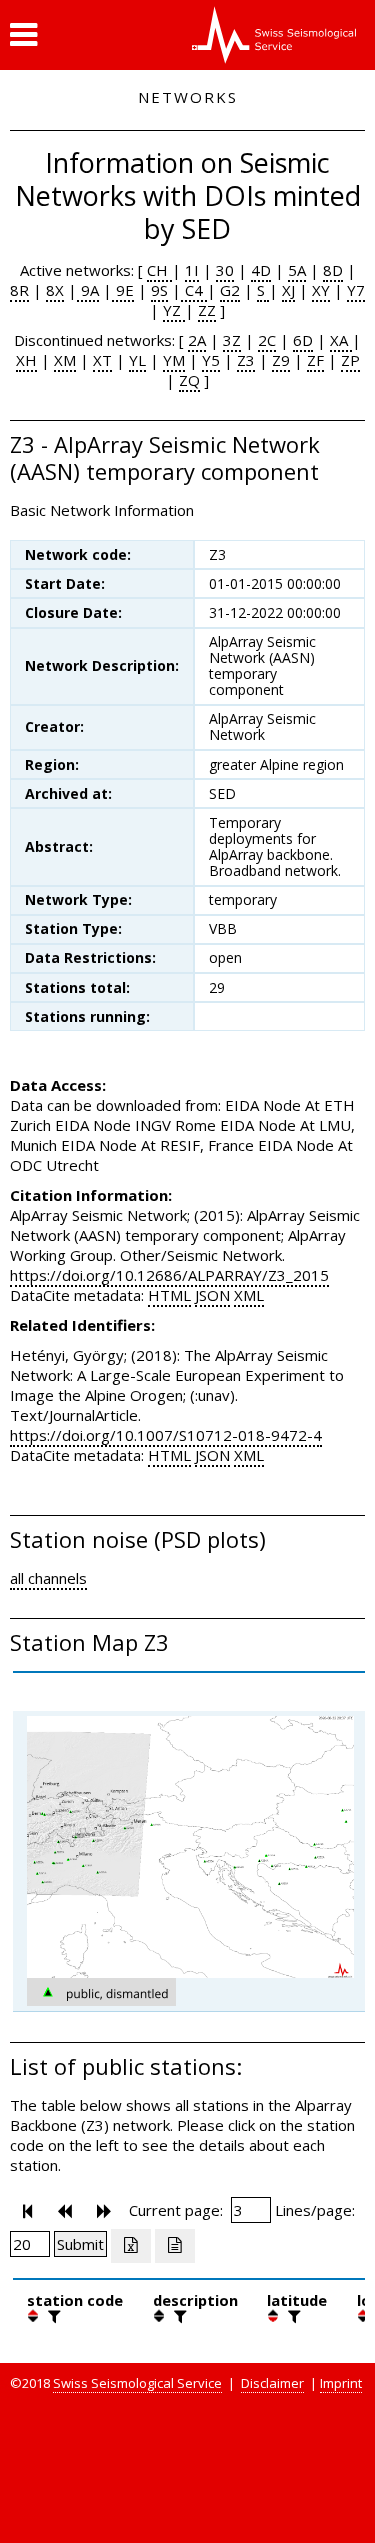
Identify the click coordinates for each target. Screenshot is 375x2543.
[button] (23, 35)
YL (137, 360)
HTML (169, 1295)
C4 (194, 290)
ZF (315, 360)
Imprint (341, 2383)
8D (333, 270)
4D (261, 270)
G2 (230, 290)
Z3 (246, 360)
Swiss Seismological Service (137, 2383)
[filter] (52, 2316)
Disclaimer (272, 2383)
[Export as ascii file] (175, 2246)
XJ (288, 290)
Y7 (356, 290)
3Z (232, 340)
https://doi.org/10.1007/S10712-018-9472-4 (166, 1435)
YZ (174, 310)
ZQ (189, 380)
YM (174, 360)
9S (159, 290)
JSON (212, 1295)
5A (297, 270)
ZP (350, 360)
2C (267, 340)
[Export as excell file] (131, 2246)
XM (65, 360)
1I (192, 270)
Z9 (281, 360)
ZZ (207, 310)
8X (55, 290)
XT (102, 360)
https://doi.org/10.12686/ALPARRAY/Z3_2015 (169, 1275)
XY (321, 290)
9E (123, 290)
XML (249, 1295)
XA (341, 340)
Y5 (211, 360)
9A (88, 290)
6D (303, 340)
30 (225, 270)
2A (197, 340)
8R (19, 290)
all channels (48, 1578)
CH (159, 270)
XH (26, 360)
